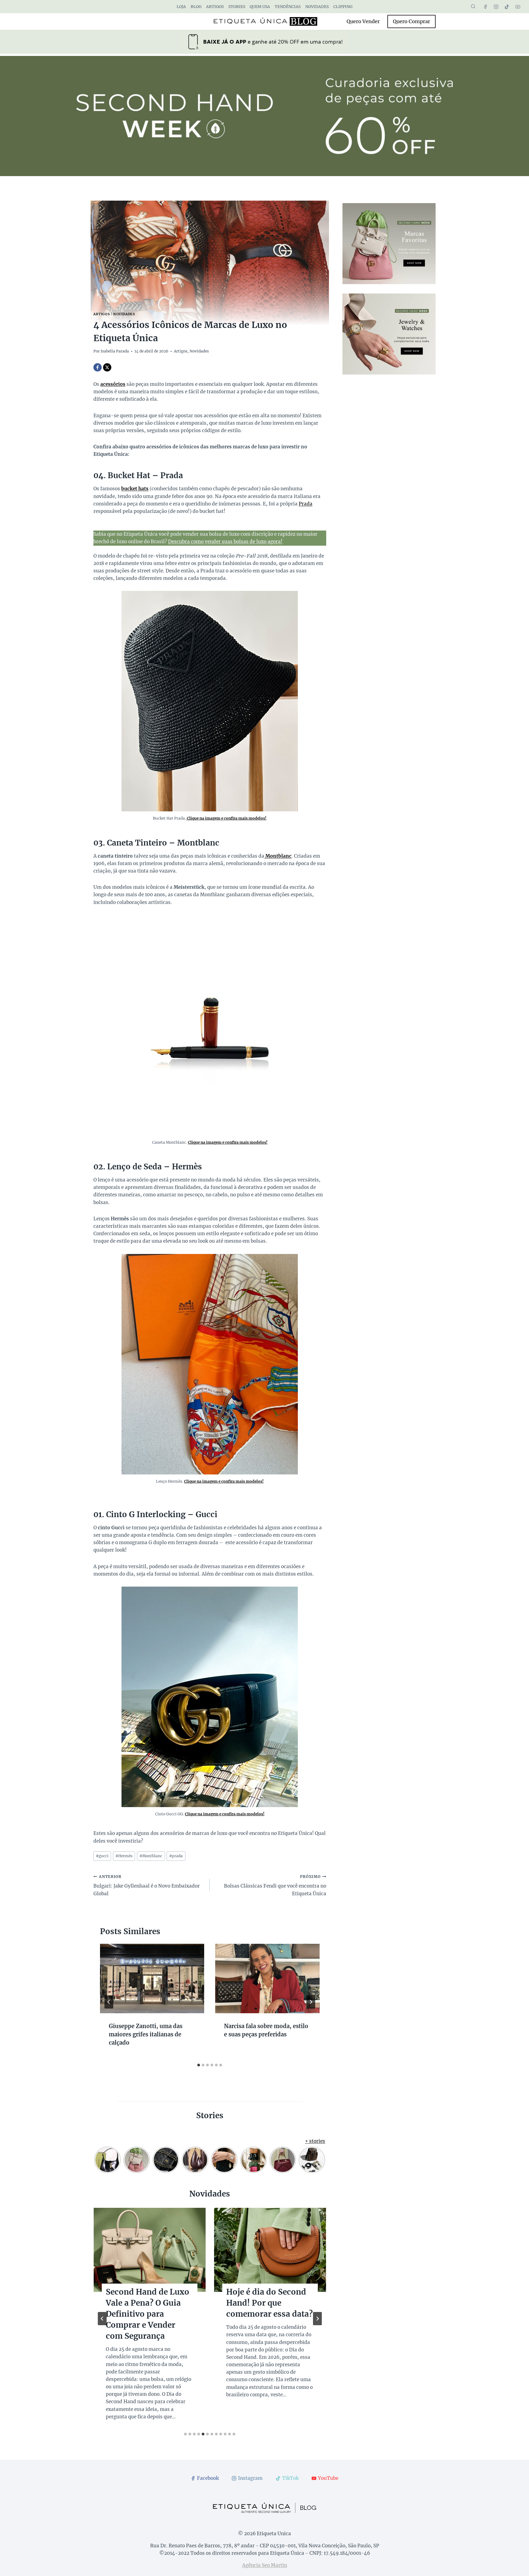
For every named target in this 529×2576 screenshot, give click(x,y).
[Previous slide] (102, 2319)
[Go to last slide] (109, 2002)
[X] (107, 367)
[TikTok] (507, 7)
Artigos (215, 7)
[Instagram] (496, 7)
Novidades (317, 7)
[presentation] (152, 1979)
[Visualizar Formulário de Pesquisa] (473, 7)
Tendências (288, 7)
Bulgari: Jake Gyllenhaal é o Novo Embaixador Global (147, 1885)
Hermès (124, 1856)
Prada (306, 504)
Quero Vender (363, 21)
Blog (196, 7)
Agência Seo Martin (265, 2565)
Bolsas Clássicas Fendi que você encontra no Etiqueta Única (275, 1885)
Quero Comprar (411, 21)
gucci (102, 1856)
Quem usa (260, 7)
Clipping (343, 7)
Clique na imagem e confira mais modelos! (226, 818)
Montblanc (278, 856)
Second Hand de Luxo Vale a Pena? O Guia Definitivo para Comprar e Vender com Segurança (148, 2314)
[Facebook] (485, 7)
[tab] (199, 2065)
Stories (237, 7)
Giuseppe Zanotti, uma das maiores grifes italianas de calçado (146, 2034)
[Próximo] (311, 2002)
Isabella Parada (115, 351)
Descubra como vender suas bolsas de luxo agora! (225, 542)
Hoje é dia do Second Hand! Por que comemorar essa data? (269, 2303)
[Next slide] (317, 2319)
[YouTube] (518, 7)
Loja (181, 7)
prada (176, 1856)
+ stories (315, 2141)
